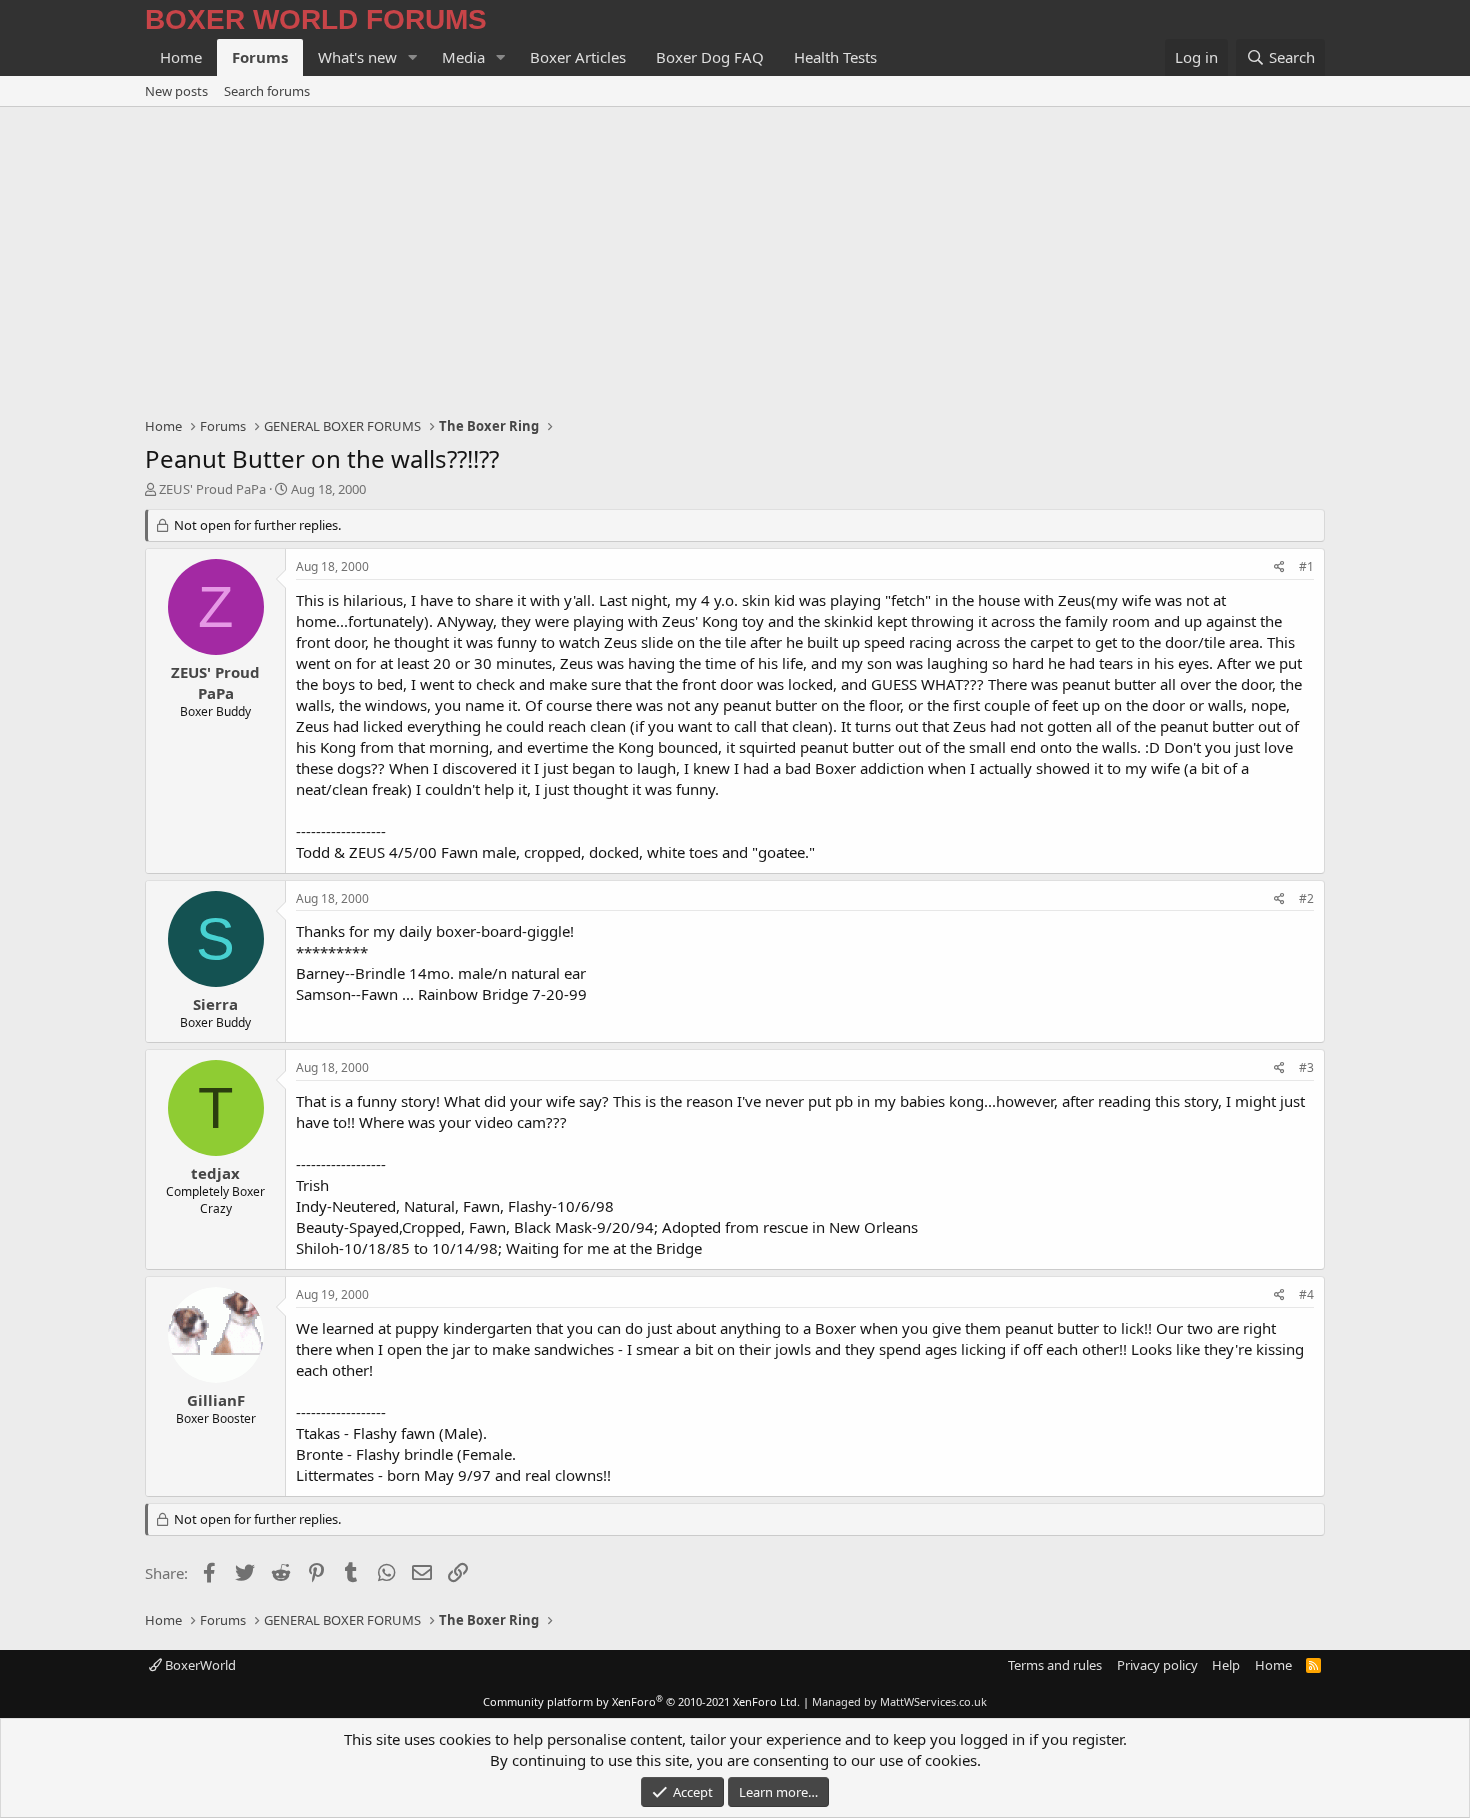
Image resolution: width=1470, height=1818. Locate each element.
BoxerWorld (199, 1665)
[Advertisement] (735, 257)
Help (1226, 1665)
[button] (413, 57)
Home (181, 57)
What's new (357, 57)
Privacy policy (1157, 1665)
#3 (1306, 1067)
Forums (260, 57)
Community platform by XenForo (641, 1701)
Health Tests (835, 57)
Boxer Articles (578, 57)
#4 (1306, 1294)
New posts (176, 91)
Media (463, 57)
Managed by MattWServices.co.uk (899, 1701)
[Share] (1279, 567)
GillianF (216, 1400)
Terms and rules (1055, 1665)
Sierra (215, 1004)
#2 (1306, 898)
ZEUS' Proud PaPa (212, 489)
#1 (1306, 566)
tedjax (215, 1173)
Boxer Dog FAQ (710, 57)
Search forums (267, 91)
